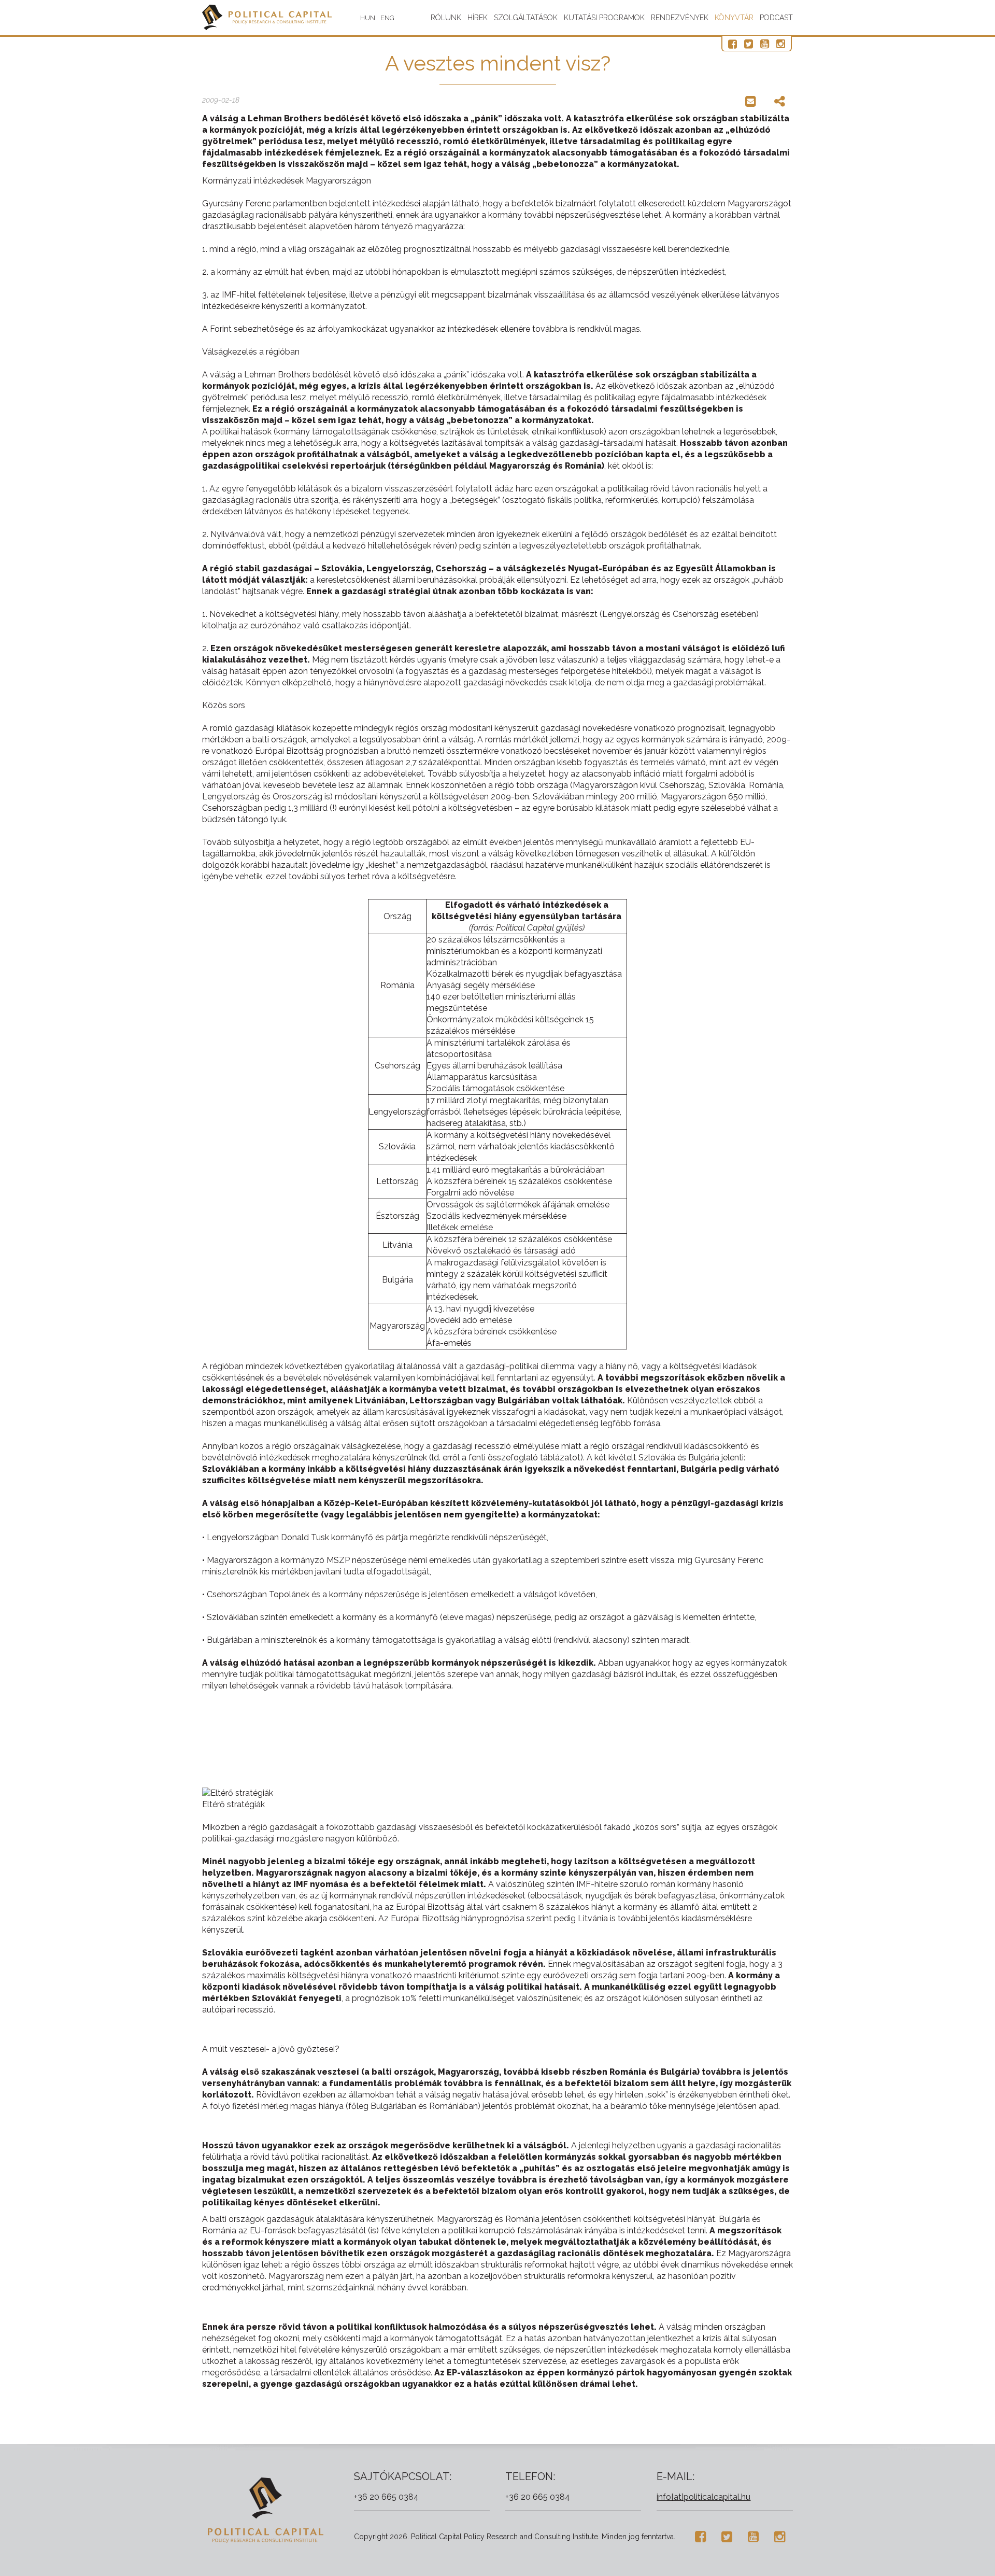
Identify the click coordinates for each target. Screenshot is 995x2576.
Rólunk (446, 18)
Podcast (776, 18)
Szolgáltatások (526, 18)
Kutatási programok (604, 18)
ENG (387, 18)
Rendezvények (680, 18)
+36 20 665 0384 (386, 2497)
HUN (368, 18)
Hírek (478, 18)
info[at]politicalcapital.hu (703, 2497)
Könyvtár (734, 18)
